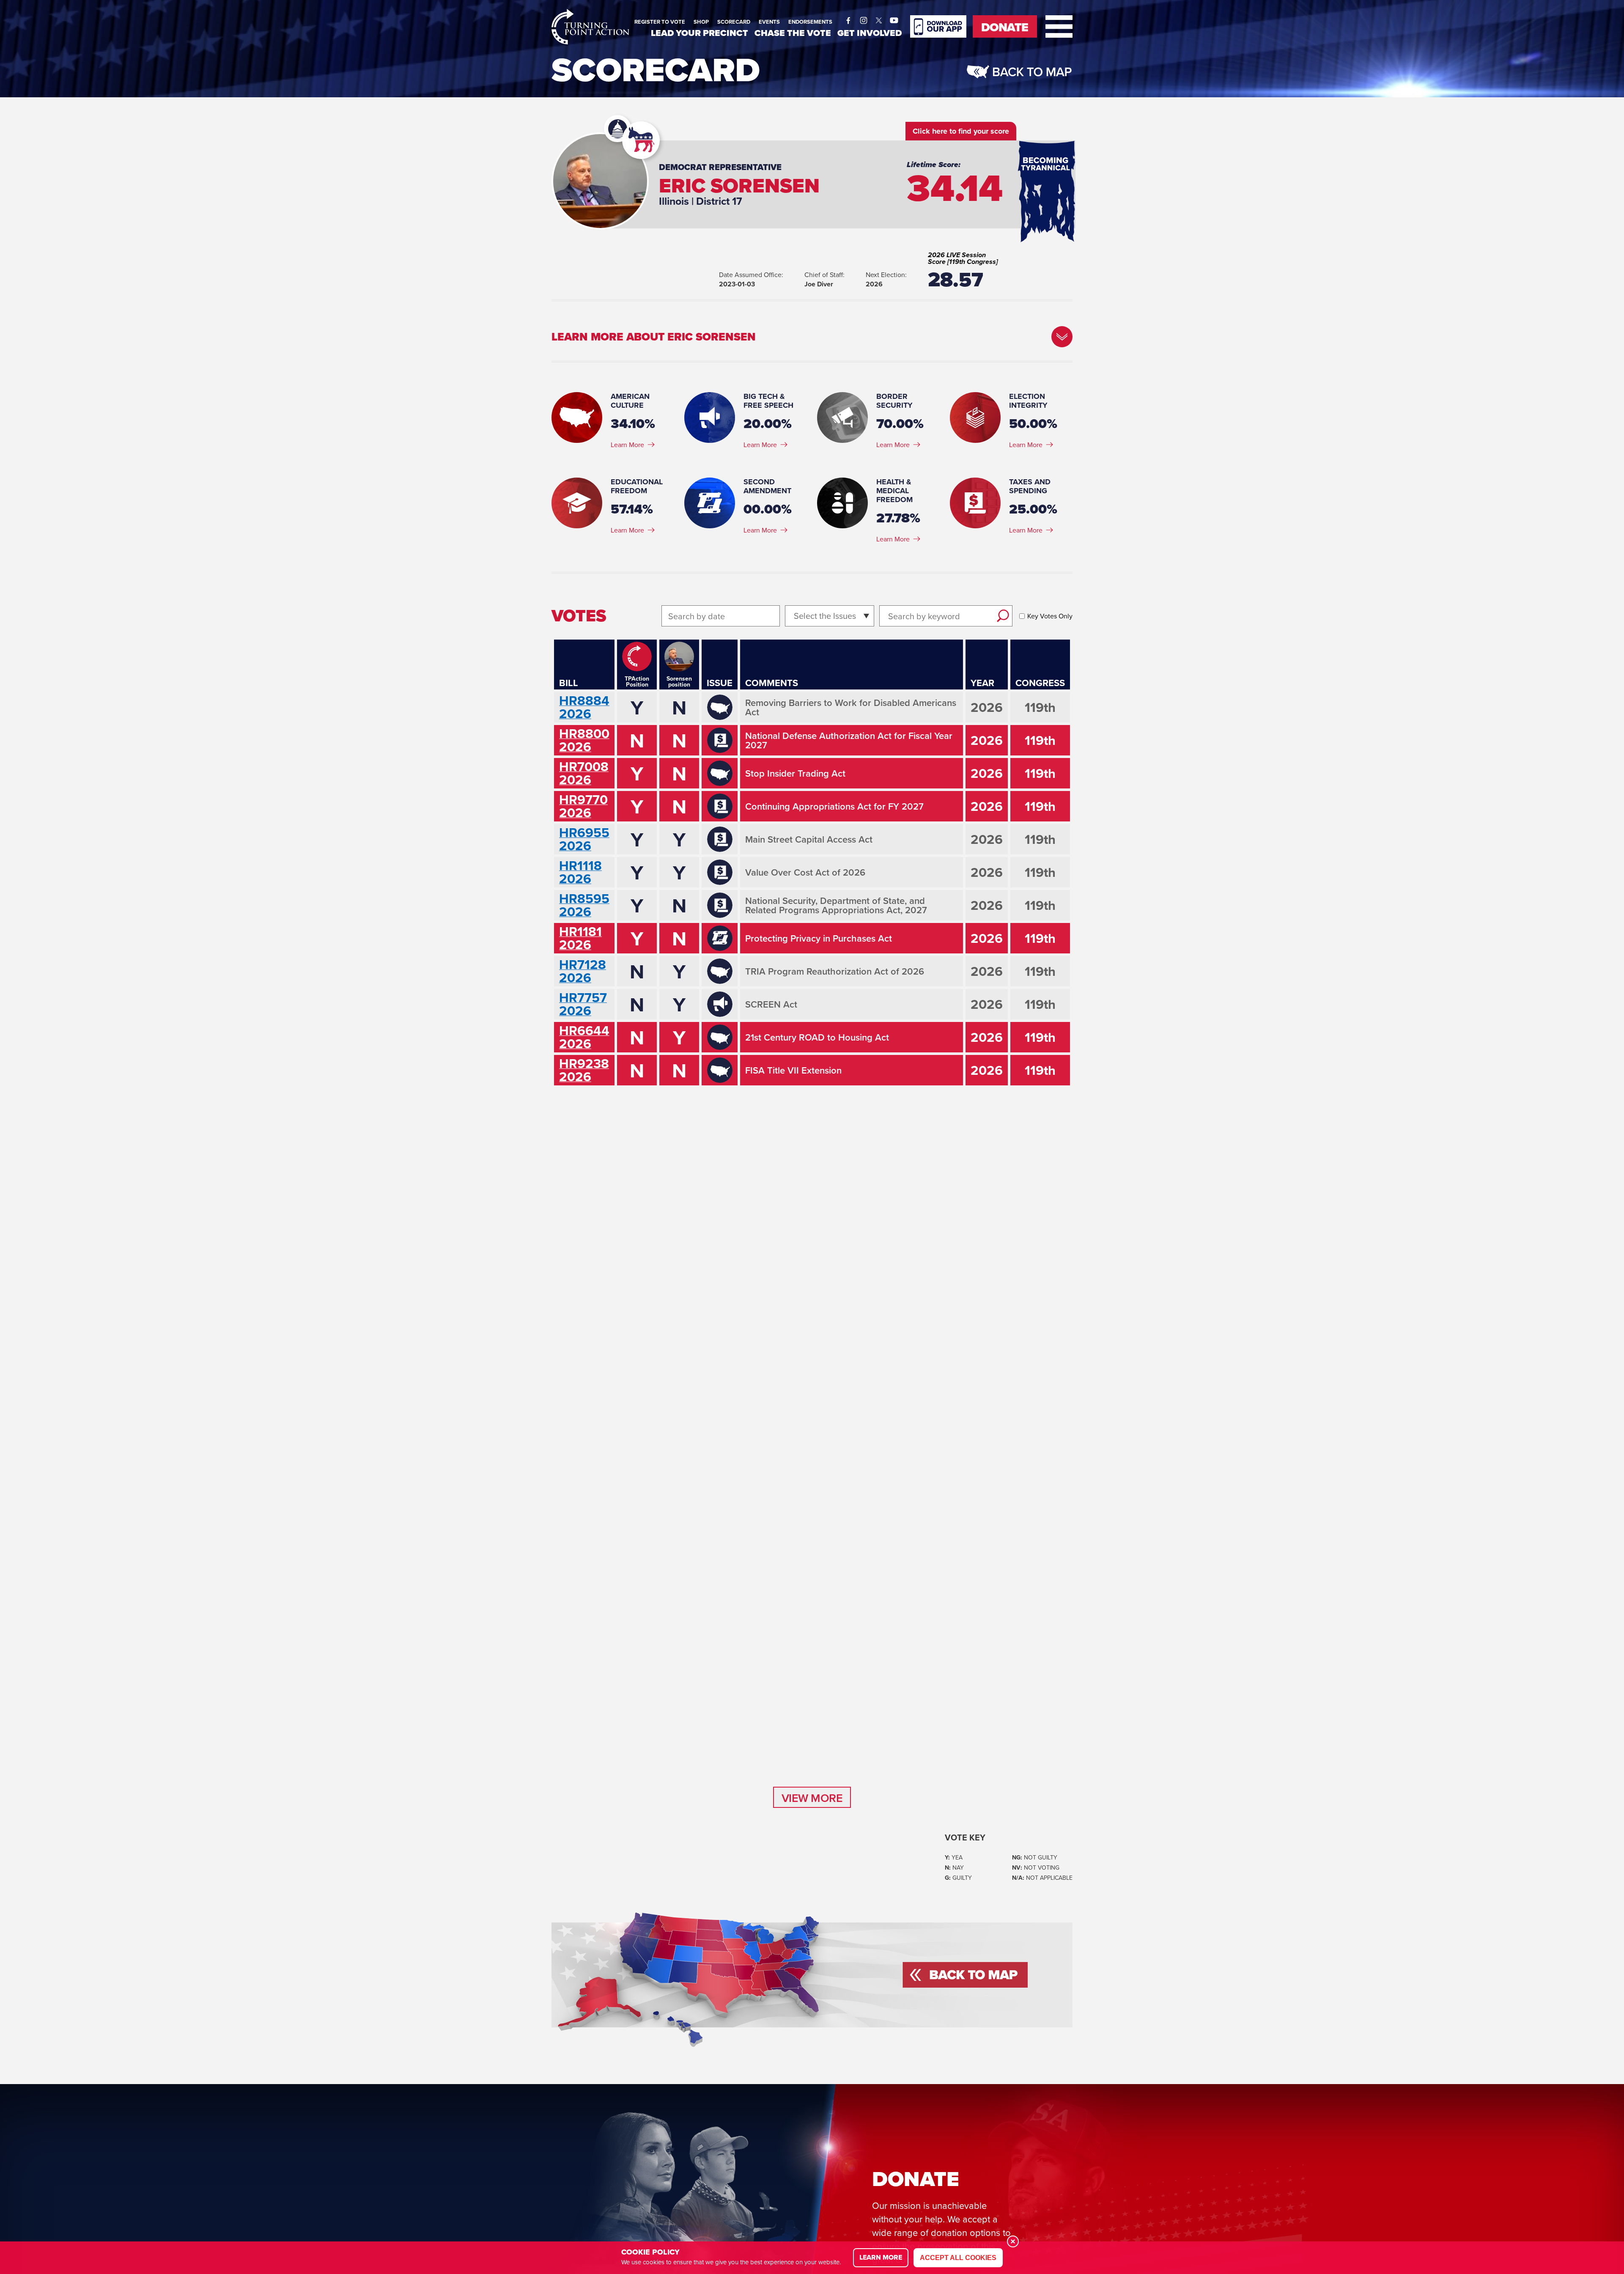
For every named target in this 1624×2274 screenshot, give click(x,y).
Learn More (627, 445)
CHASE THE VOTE (793, 33)
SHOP (701, 22)
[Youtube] (894, 18)
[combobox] (795, 616)
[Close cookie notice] (1013, 2241)
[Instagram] (864, 18)
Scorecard (734, 22)
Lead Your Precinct (700, 33)
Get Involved (870, 33)
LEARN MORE (881, 2257)
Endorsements (810, 22)
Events (769, 22)
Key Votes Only (1050, 616)
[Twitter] (879, 18)
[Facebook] (848, 18)
